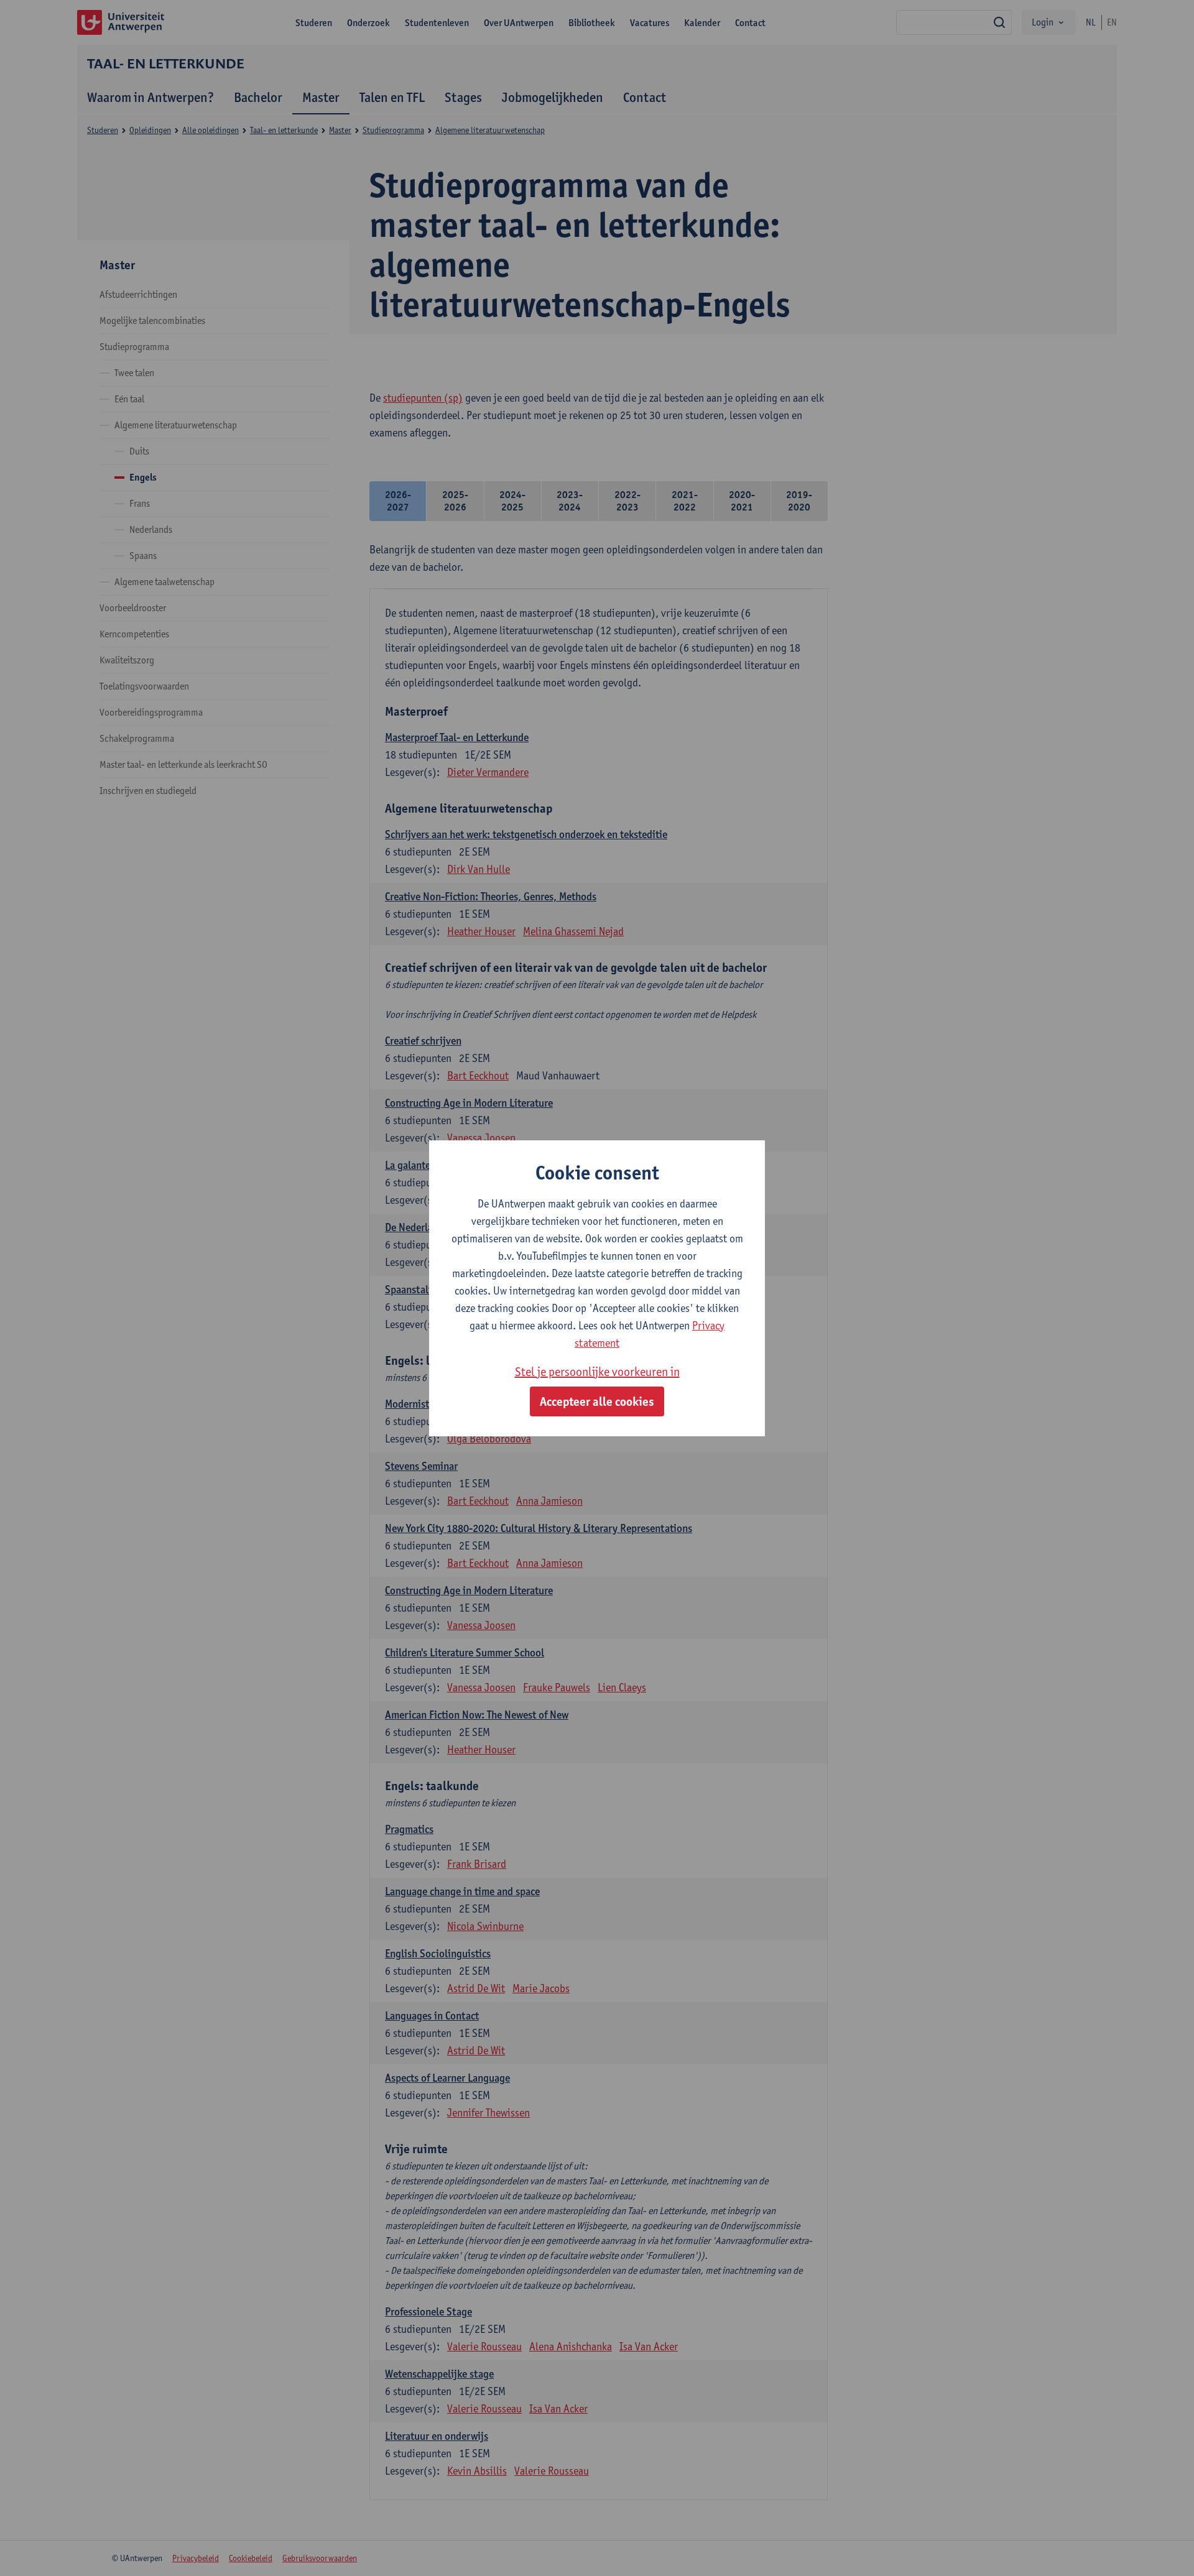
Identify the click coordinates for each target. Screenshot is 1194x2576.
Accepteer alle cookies (597, 1401)
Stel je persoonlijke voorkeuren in (597, 1372)
